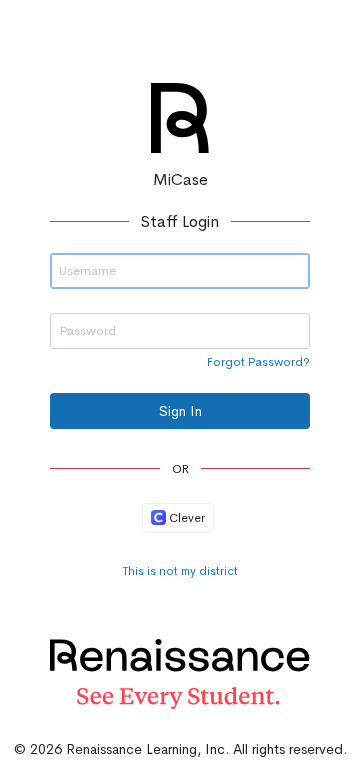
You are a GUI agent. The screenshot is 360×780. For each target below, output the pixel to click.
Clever (185, 518)
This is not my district (180, 571)
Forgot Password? (258, 362)
